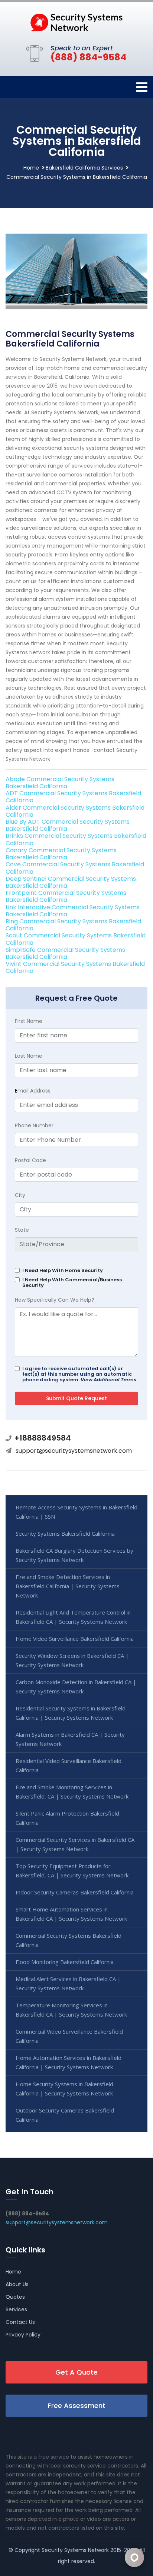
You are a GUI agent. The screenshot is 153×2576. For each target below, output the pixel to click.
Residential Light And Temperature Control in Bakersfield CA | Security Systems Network (73, 1617)
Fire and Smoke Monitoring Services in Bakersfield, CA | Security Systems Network (72, 1792)
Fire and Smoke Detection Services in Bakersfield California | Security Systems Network (68, 1586)
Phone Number (34, 1125)
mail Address (33, 1091)
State (22, 1230)
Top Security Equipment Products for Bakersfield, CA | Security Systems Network (72, 1871)
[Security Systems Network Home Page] (76, 22)
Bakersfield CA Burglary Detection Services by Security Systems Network (74, 1555)
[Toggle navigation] (142, 87)
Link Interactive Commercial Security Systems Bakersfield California (73, 911)
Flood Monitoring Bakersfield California (65, 1962)
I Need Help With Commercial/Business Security (72, 1282)
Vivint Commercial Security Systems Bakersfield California (75, 967)
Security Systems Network (75, 2550)
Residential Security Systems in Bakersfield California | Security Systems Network (71, 1713)
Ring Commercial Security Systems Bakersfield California (73, 925)
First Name (29, 1021)
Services (16, 2309)
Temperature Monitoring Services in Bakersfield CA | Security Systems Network (71, 2010)
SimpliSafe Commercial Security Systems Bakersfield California (65, 953)
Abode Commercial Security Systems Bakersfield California (60, 783)
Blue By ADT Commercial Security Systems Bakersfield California (68, 825)
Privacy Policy (23, 2335)
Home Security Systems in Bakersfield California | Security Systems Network (64, 2089)
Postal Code (30, 1160)
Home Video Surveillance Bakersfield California (75, 1639)
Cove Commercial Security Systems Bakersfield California (75, 868)
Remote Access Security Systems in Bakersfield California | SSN (76, 1512)
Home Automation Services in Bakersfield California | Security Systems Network (69, 2062)
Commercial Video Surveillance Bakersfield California (69, 2036)
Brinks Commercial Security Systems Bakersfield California (76, 839)
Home (31, 168)
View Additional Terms (108, 1380)
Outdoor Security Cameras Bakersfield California (65, 2115)
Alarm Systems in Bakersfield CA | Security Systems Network (70, 1739)
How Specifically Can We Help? (55, 1300)
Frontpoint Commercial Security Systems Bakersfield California (66, 896)
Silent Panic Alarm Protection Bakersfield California (67, 1818)
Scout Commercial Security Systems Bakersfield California (76, 939)
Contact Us (20, 2322)
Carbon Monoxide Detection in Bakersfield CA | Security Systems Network (76, 1687)
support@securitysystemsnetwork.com (74, 1451)
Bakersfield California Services (84, 168)
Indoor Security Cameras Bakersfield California (75, 1892)
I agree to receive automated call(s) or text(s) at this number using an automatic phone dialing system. (79, 1374)
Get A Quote (76, 2372)
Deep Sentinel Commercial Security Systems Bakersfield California (71, 882)
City (20, 1195)
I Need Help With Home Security (63, 1270)
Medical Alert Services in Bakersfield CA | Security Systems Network (68, 1983)
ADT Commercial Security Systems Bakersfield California (73, 797)
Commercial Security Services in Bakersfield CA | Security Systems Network (75, 1844)
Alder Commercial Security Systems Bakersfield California (75, 811)
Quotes (15, 2297)
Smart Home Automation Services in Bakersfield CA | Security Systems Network (71, 1914)
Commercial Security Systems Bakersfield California (69, 1940)
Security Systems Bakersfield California (65, 1533)
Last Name (29, 1056)
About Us (17, 2284)
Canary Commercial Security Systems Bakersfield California (61, 854)
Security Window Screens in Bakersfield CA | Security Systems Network (72, 1660)
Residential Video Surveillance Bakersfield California (69, 1765)
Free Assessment (77, 2406)
